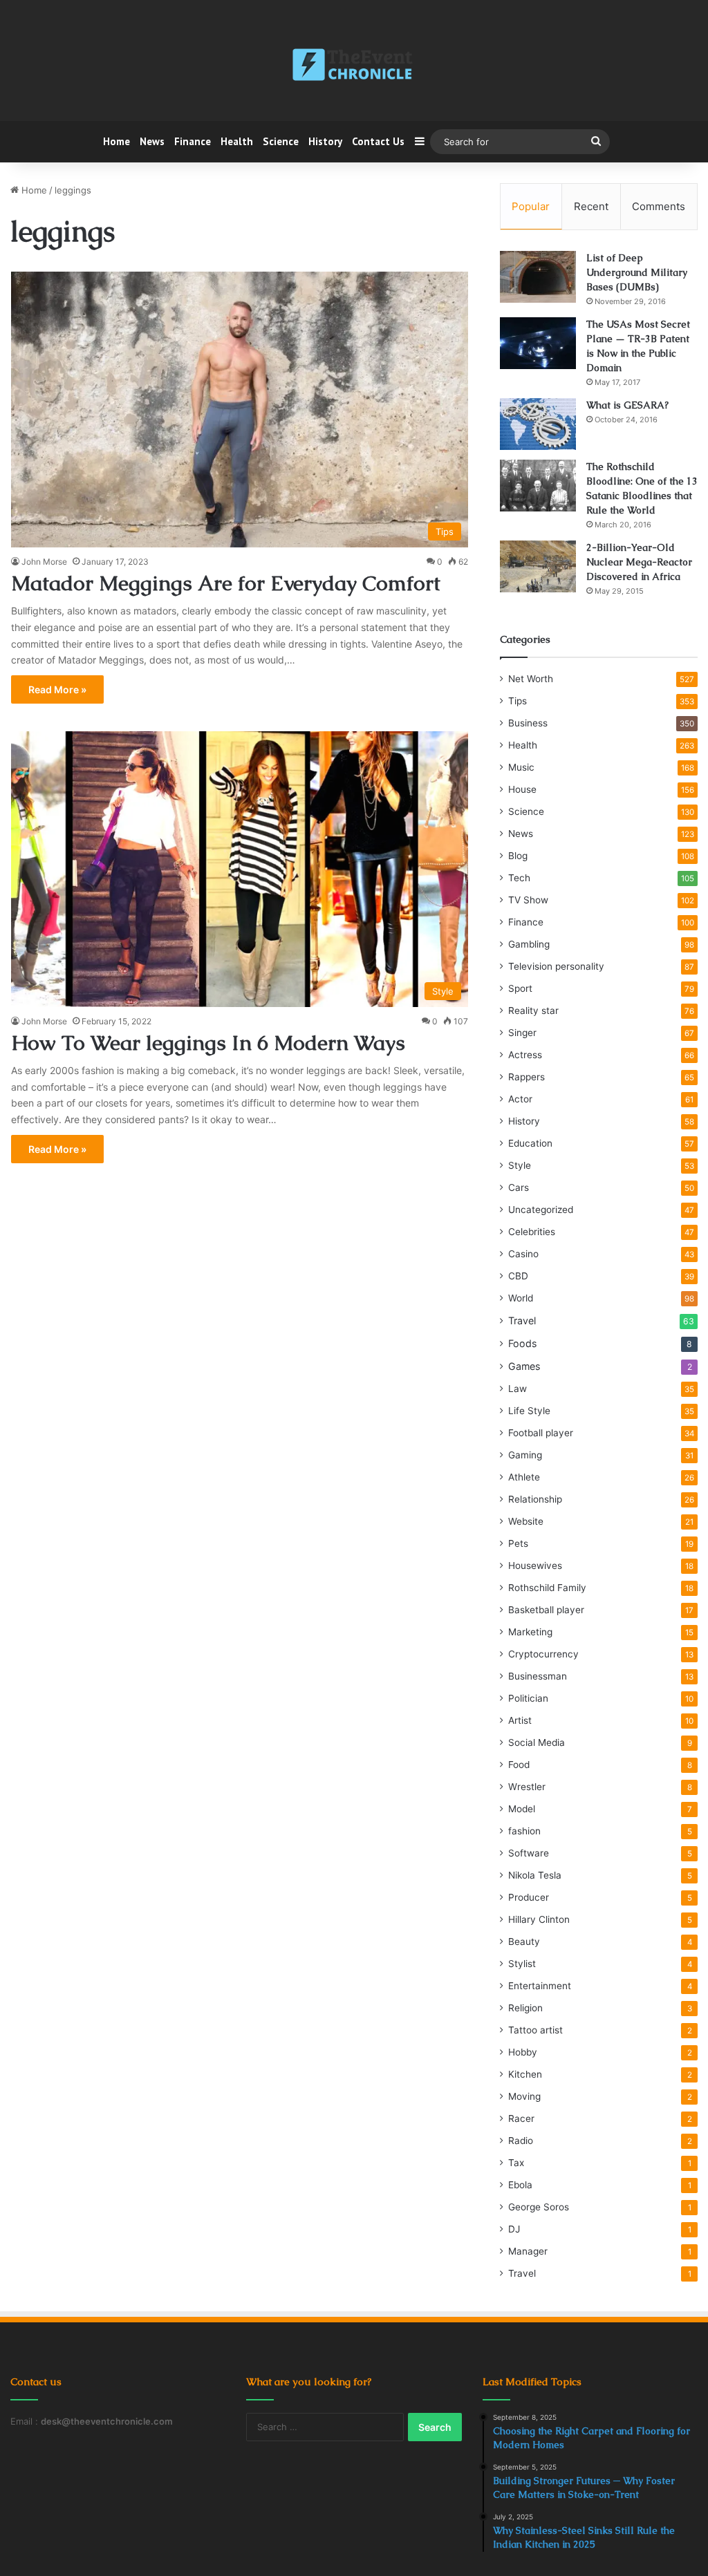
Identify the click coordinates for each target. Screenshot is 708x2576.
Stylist (522, 1964)
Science (281, 141)
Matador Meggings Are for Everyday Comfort (226, 583)
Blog (518, 856)
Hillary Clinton (539, 1919)
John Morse (44, 562)
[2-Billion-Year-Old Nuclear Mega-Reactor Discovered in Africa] (538, 566)
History (325, 141)
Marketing (530, 1632)
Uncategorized (541, 1210)
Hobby (523, 2052)
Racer (521, 2118)
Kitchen (525, 2074)
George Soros (539, 2207)
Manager (528, 2251)
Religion (525, 2008)
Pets (518, 1543)
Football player (541, 1433)
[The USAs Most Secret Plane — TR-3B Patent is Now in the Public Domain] (538, 343)
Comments (659, 206)
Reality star (533, 1010)
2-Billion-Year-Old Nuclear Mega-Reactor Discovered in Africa (639, 562)
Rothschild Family (547, 1588)
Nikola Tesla (535, 1875)
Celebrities (532, 1232)
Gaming (525, 1455)
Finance (193, 141)
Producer (529, 1897)
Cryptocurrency (543, 1654)
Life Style (529, 1411)
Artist (520, 1720)
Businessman (538, 1676)
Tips (518, 701)
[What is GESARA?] (538, 424)
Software (529, 1853)
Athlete (524, 1477)
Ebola (520, 2185)
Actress (525, 1055)
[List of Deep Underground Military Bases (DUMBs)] (538, 277)
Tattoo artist (535, 2030)
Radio (521, 2141)
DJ (514, 2229)
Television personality (556, 966)
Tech (519, 878)
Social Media (537, 1742)
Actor (520, 1099)
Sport (520, 988)
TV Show (528, 900)
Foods (522, 1343)
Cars (519, 1187)
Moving (524, 2096)
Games (524, 1366)
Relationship (535, 1499)
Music (521, 767)
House (522, 789)
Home (117, 141)
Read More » (57, 689)
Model (522, 1809)
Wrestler (527, 1787)
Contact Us (378, 141)
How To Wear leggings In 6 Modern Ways (208, 1043)
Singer (522, 1033)
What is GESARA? (627, 405)
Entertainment (540, 1986)
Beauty (524, 1942)
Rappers (527, 1077)
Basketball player (546, 1610)
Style (520, 1165)
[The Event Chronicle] (354, 66)
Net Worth (531, 679)
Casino (523, 1254)
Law (518, 1389)
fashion (524, 1831)
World (521, 1298)
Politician (528, 1698)
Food (519, 1765)
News (152, 141)
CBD (518, 1276)
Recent (591, 206)
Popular (531, 206)
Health (237, 141)
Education (530, 1143)
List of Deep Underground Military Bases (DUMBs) (637, 272)
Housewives (535, 1566)
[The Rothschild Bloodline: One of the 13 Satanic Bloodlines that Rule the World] (538, 486)
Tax (516, 2163)
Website (526, 1521)
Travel (522, 1320)
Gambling (529, 944)
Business (528, 723)
